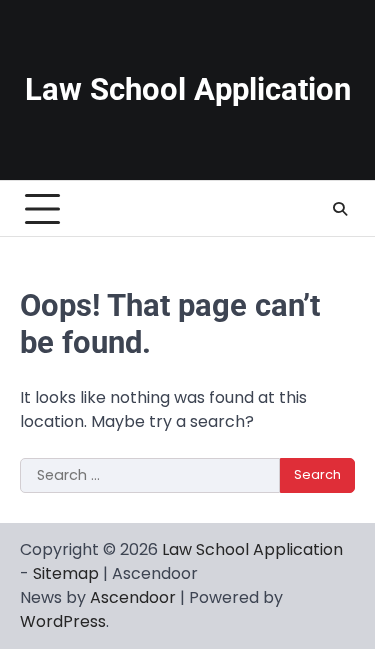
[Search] (340, 209)
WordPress (63, 621)
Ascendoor (133, 597)
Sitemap (66, 573)
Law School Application (188, 89)
